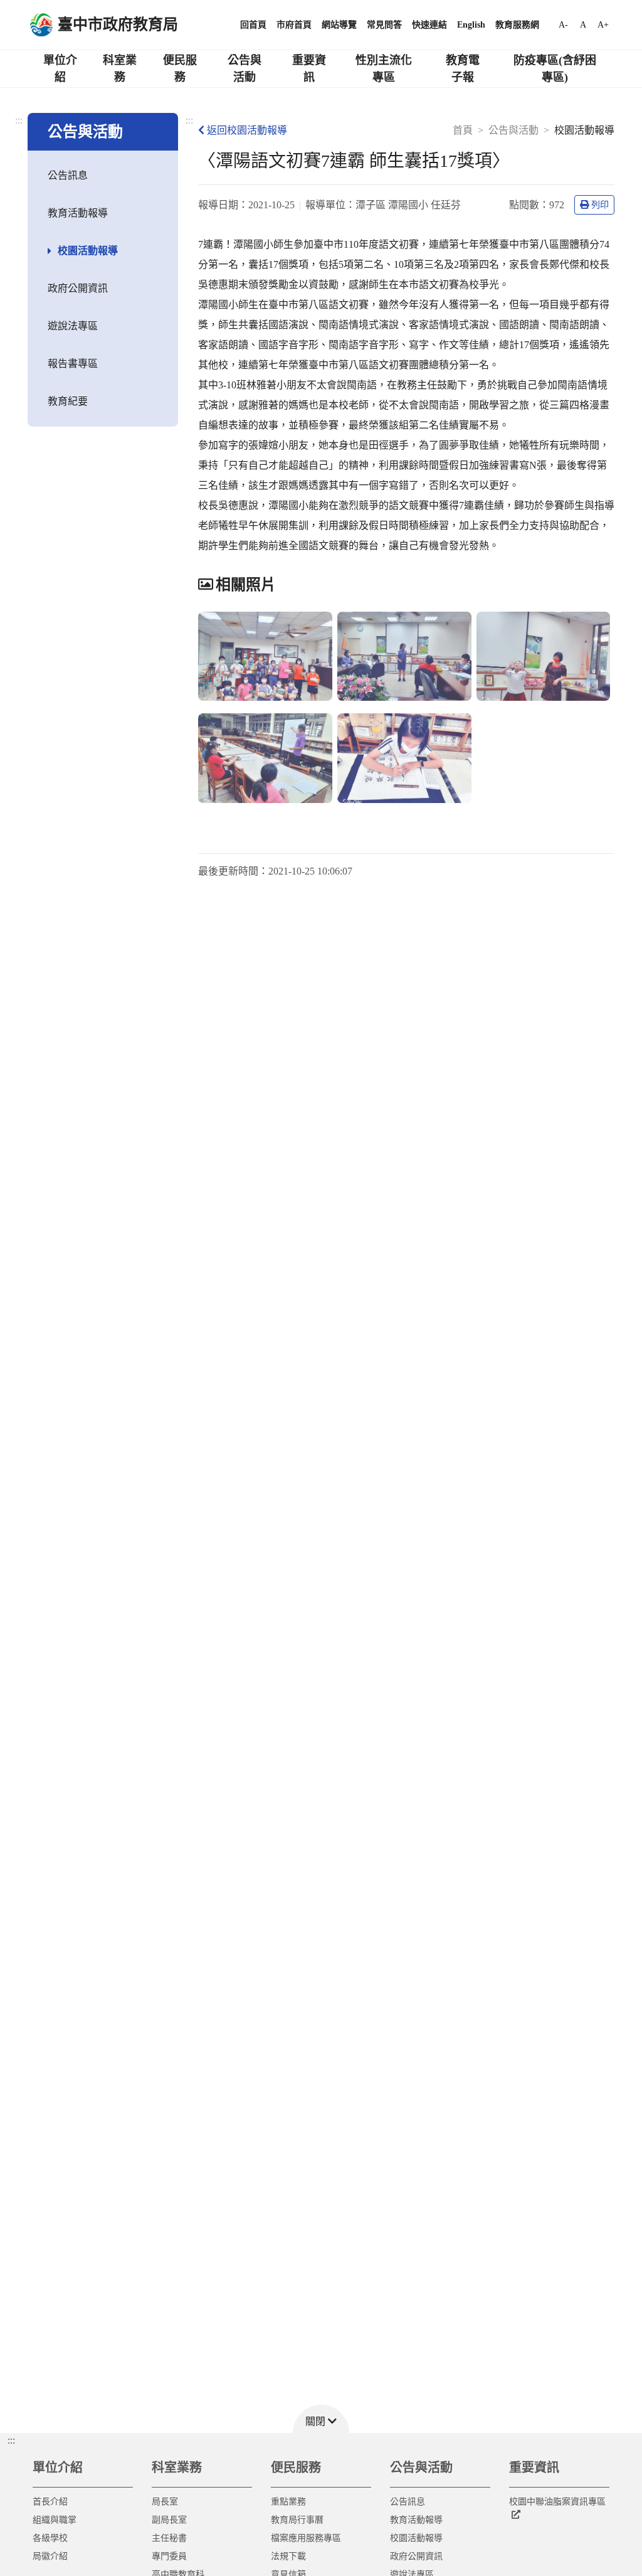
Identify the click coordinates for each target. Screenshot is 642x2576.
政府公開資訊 (78, 288)
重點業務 (288, 2502)
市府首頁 (294, 25)
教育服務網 (517, 25)
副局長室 (169, 2520)
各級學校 (50, 2538)
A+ (603, 25)
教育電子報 (463, 69)
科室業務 (120, 69)
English (471, 25)
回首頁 (253, 25)
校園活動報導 (88, 251)
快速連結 (429, 25)
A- (563, 25)
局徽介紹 (50, 2556)
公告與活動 (245, 69)
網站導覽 (339, 25)
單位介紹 (60, 69)
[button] (321, 2419)
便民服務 (180, 69)
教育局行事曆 (297, 2520)
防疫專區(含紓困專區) (555, 69)
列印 (600, 205)
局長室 (165, 2502)
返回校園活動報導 (247, 130)
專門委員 (169, 2556)
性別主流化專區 (384, 69)
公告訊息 (68, 175)
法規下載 (288, 2556)
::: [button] (11, 2440)
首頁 (463, 130)
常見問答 (384, 25)
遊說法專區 (73, 326)
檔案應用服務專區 (306, 2538)
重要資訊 (309, 69)
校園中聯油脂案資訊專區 (557, 2502)
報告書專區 (73, 364)
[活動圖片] (265, 657)
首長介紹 (50, 2502)
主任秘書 (169, 2538)
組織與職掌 (55, 2520)
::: (19, 120)
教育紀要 (68, 401)
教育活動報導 (78, 213)
